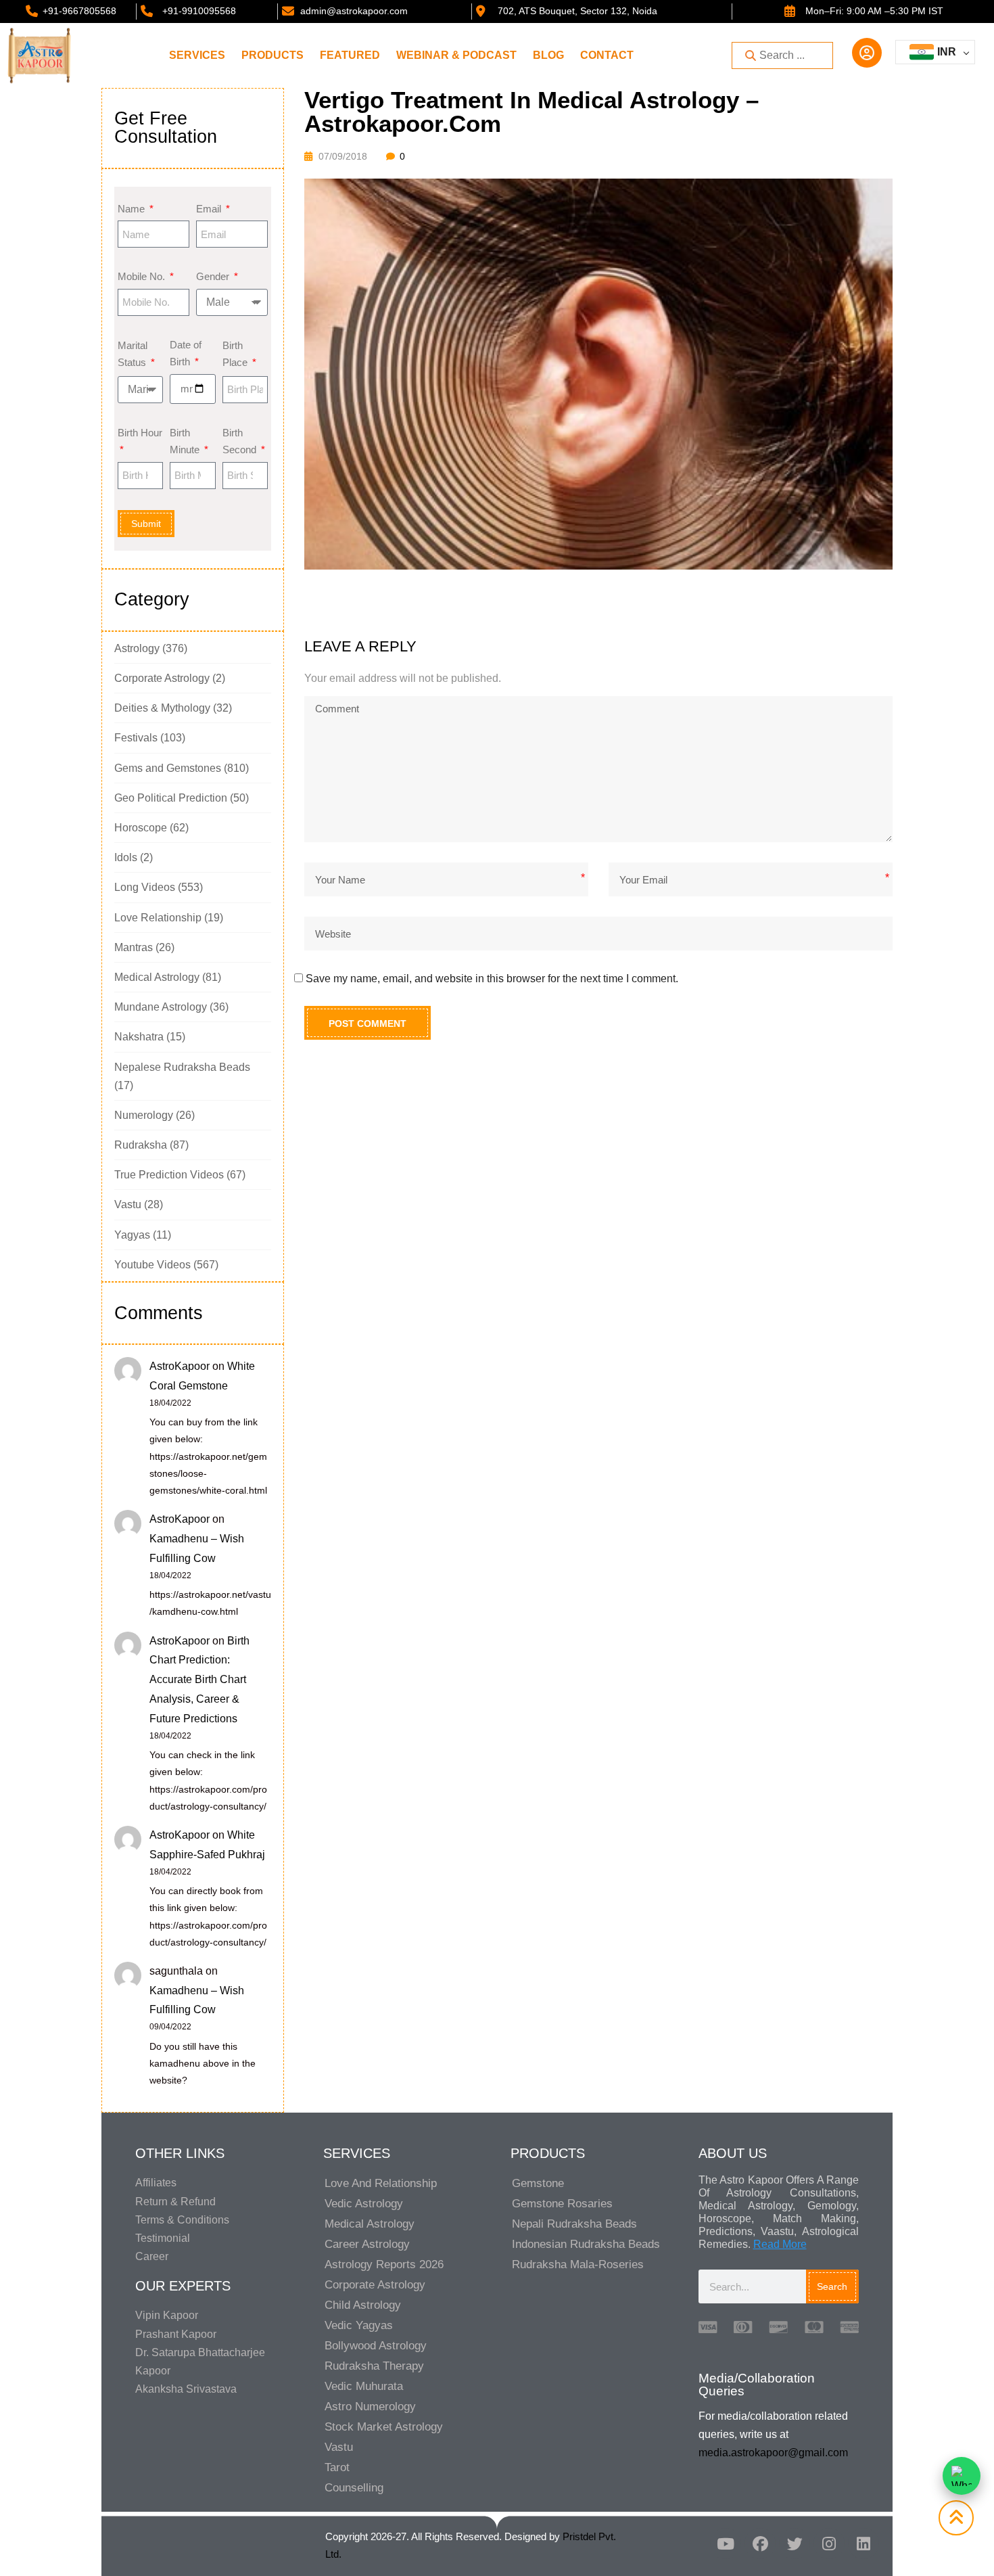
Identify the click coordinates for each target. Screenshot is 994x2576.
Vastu (128, 1204)
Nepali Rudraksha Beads (574, 2224)
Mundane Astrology (161, 1007)
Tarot (337, 2467)
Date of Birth (186, 353)
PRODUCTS (273, 55)
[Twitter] (795, 2544)
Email (210, 209)
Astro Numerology (370, 2407)
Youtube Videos (152, 1265)
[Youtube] (726, 2544)
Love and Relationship (381, 2183)
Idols (126, 857)
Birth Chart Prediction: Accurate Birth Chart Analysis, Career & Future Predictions (199, 1680)
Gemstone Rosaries (562, 2204)
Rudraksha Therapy (374, 2366)
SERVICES (197, 55)
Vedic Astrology (364, 2204)
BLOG (548, 55)
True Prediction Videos (169, 1175)
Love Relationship (158, 918)
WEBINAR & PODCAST (456, 55)
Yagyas (132, 1235)
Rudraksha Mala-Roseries (578, 2264)
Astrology (137, 648)
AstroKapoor (180, 1366)
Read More (780, 2244)
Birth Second (241, 441)
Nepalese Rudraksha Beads (182, 1067)
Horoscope (141, 828)
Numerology (144, 1115)
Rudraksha (141, 1145)
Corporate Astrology (162, 678)
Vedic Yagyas (359, 2325)
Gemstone (538, 2183)
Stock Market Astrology (384, 2427)
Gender (214, 276)
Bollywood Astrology (376, 2346)
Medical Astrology (157, 977)
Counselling (354, 2488)
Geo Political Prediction (171, 798)
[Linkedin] (863, 2544)
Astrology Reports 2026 (384, 2264)
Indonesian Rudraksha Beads (586, 2244)
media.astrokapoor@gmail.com (773, 2453)
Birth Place (236, 354)
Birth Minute (186, 441)
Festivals (136, 738)
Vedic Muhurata (364, 2386)
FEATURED (350, 55)
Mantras (134, 947)
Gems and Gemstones (168, 768)
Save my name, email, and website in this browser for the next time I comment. (492, 979)
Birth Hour (140, 433)
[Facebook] (760, 2544)
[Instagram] (829, 2544)
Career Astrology (367, 2244)
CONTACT (607, 55)
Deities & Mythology (162, 708)
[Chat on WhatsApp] (962, 2476)
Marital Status (133, 354)
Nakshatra (139, 1037)
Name (133, 209)
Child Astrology (363, 2305)
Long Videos (145, 887)
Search (832, 2286)
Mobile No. (143, 276)
